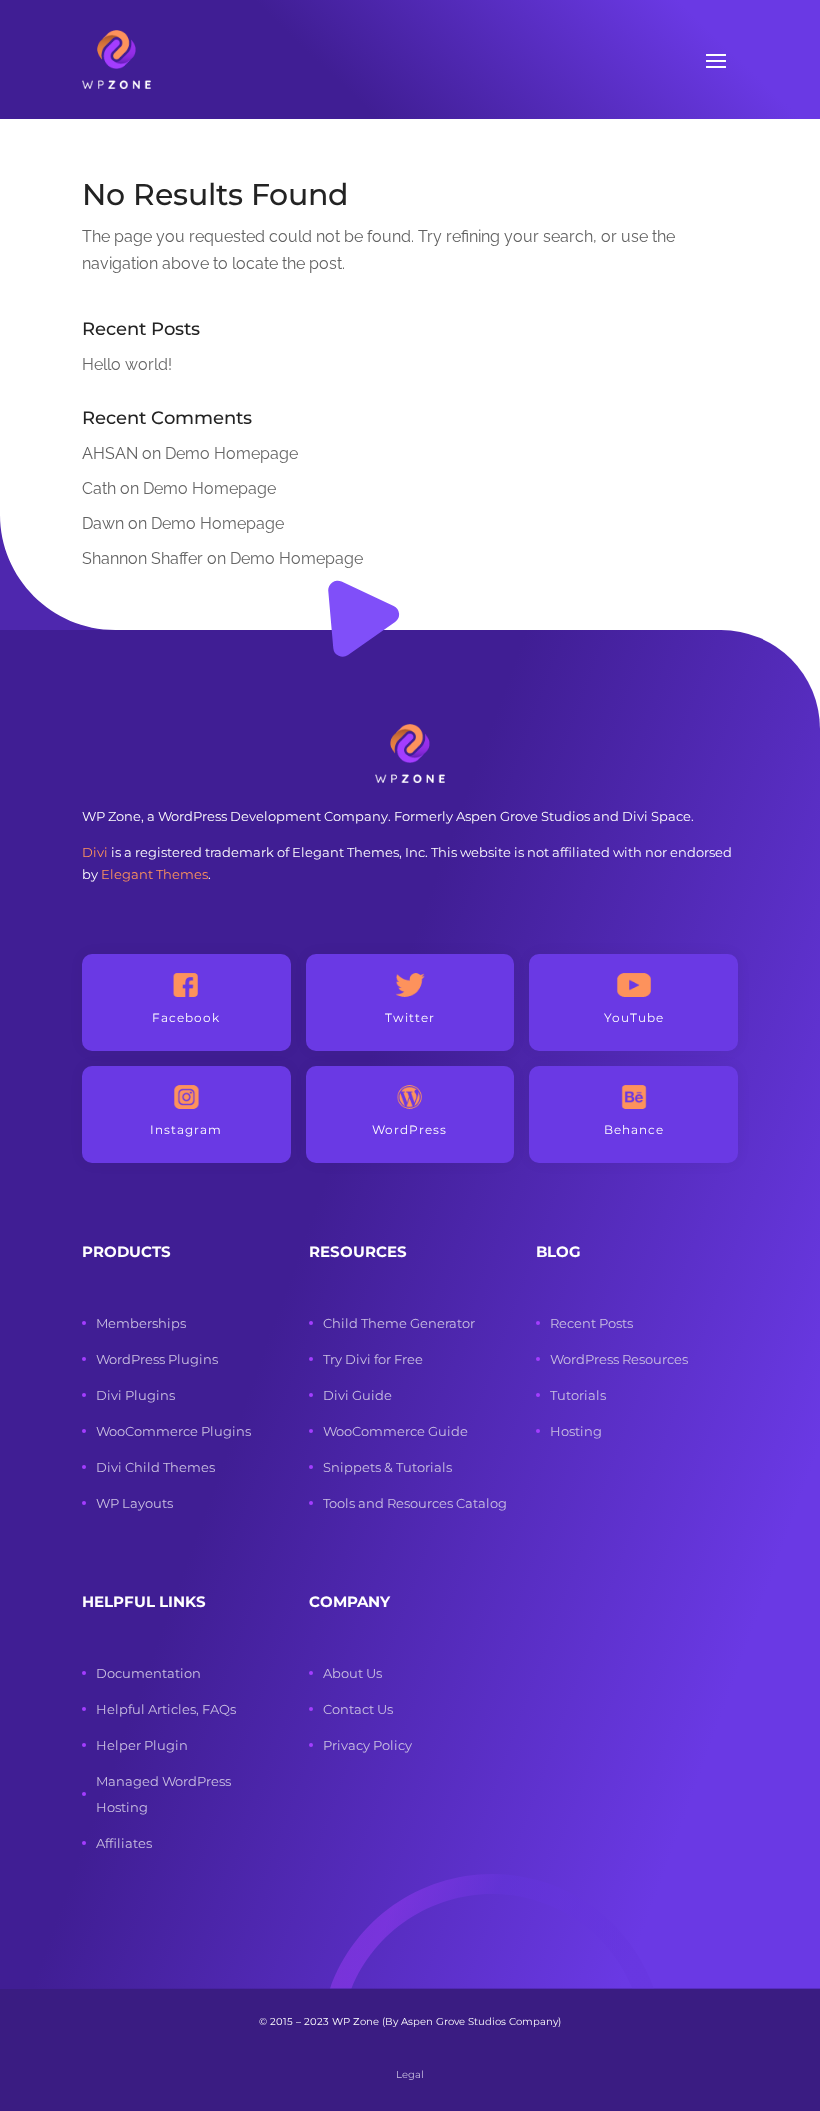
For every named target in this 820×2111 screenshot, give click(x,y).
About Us (352, 1673)
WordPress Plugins (157, 1359)
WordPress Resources (619, 1359)
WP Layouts (134, 1503)
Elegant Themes (154, 874)
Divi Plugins (135, 1395)
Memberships (141, 1323)
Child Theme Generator (399, 1323)
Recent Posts (591, 1323)
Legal (410, 2074)
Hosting (576, 1431)
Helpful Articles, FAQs (166, 1709)
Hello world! (127, 364)
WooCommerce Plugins (173, 1431)
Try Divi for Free (373, 1359)
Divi (95, 852)
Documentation (148, 1673)
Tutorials (578, 1395)
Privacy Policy (367, 1745)
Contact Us (358, 1709)
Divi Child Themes (155, 1467)
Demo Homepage (231, 453)
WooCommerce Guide (395, 1431)
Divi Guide (357, 1395)
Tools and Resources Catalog (415, 1503)
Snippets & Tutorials (387, 1467)
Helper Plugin (142, 1745)
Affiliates (124, 1843)
